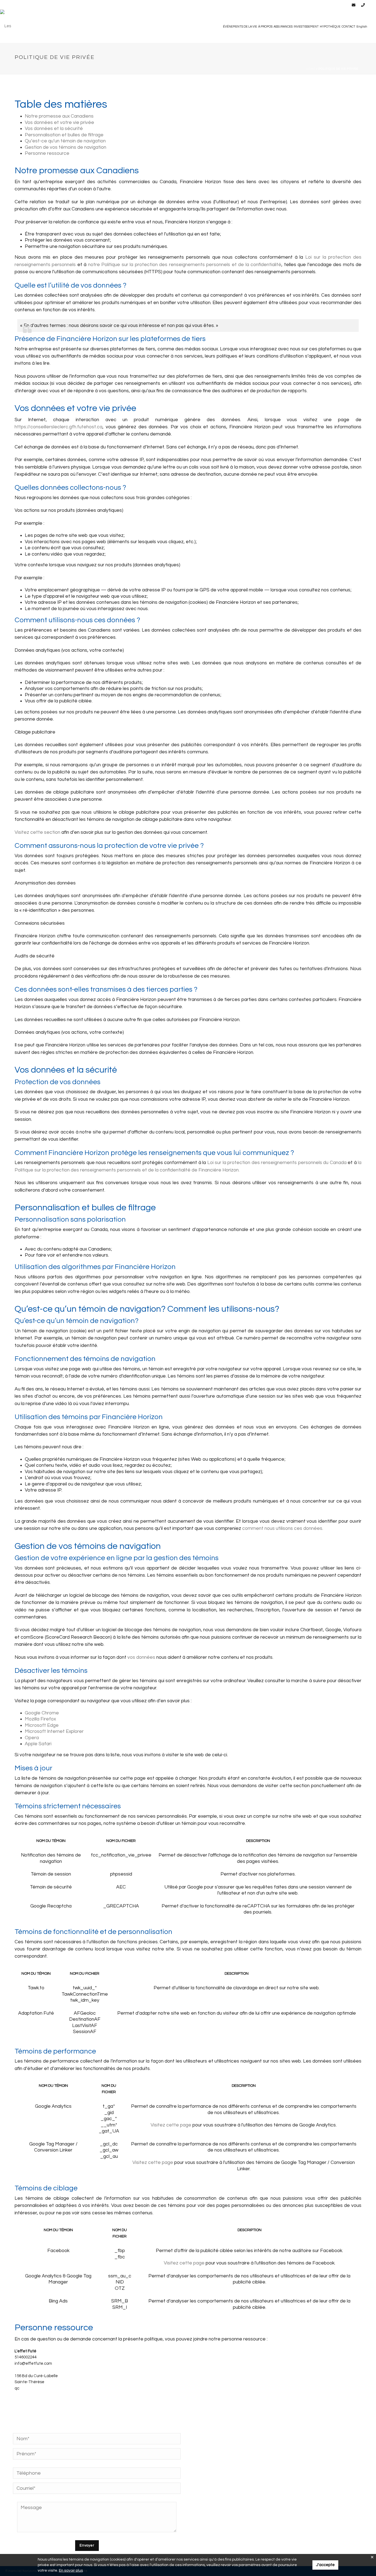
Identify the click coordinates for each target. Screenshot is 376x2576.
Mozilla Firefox (40, 1719)
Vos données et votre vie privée (59, 123)
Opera (32, 1738)
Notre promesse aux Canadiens (59, 116)
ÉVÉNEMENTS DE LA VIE (240, 27)
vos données (141, 1657)
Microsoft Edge (42, 1725)
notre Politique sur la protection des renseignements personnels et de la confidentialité (185, 265)
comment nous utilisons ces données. (283, 1528)
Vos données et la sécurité (54, 129)
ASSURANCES (283, 27)
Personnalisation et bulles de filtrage (64, 135)
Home (311, 69)
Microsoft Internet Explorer (54, 1731)
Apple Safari (38, 1744)
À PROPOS (265, 27)
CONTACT (348, 27)
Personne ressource (47, 153)
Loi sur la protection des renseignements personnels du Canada (277, 1163)
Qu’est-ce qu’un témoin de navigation (65, 141)
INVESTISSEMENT (306, 27)
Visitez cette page (171, 2125)
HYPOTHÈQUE (330, 27)
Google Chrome (42, 1713)
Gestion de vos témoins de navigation (66, 147)
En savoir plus (71, 2570)
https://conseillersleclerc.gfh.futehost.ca (58, 427)
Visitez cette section (37, 832)
